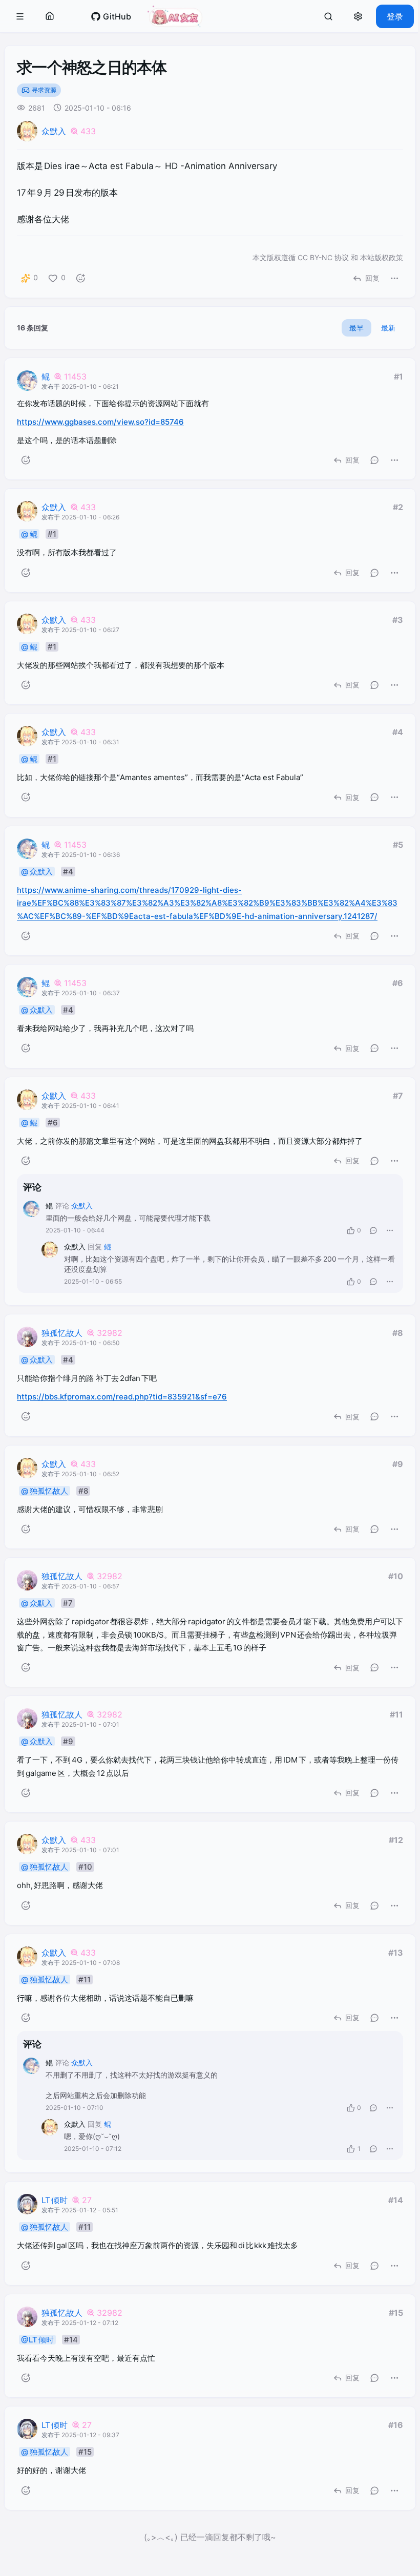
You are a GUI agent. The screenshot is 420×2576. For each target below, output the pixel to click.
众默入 (54, 131)
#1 (398, 376)
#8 (398, 1333)
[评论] (374, 460)
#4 (398, 732)
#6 (398, 983)
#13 (396, 1953)
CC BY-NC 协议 (323, 257)
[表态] (80, 278)
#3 (398, 620)
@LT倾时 (37, 2340)
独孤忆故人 (62, 1333)
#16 (396, 2425)
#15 (396, 2313)
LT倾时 (55, 2200)
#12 (396, 1840)
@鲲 (29, 534)
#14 (396, 2200)
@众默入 (37, 872)
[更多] (394, 278)
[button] (20, 16)
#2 (398, 507)
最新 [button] (388, 328)
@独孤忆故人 (45, 1491)
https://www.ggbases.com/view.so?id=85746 (100, 422)
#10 (396, 1576)
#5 (398, 845)
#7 (398, 1096)
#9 (398, 1464)
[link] (111, 16)
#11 (396, 1714)
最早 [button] (356, 328)
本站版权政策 (382, 257)
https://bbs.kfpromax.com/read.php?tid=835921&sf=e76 (122, 1397)
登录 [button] (395, 16)
